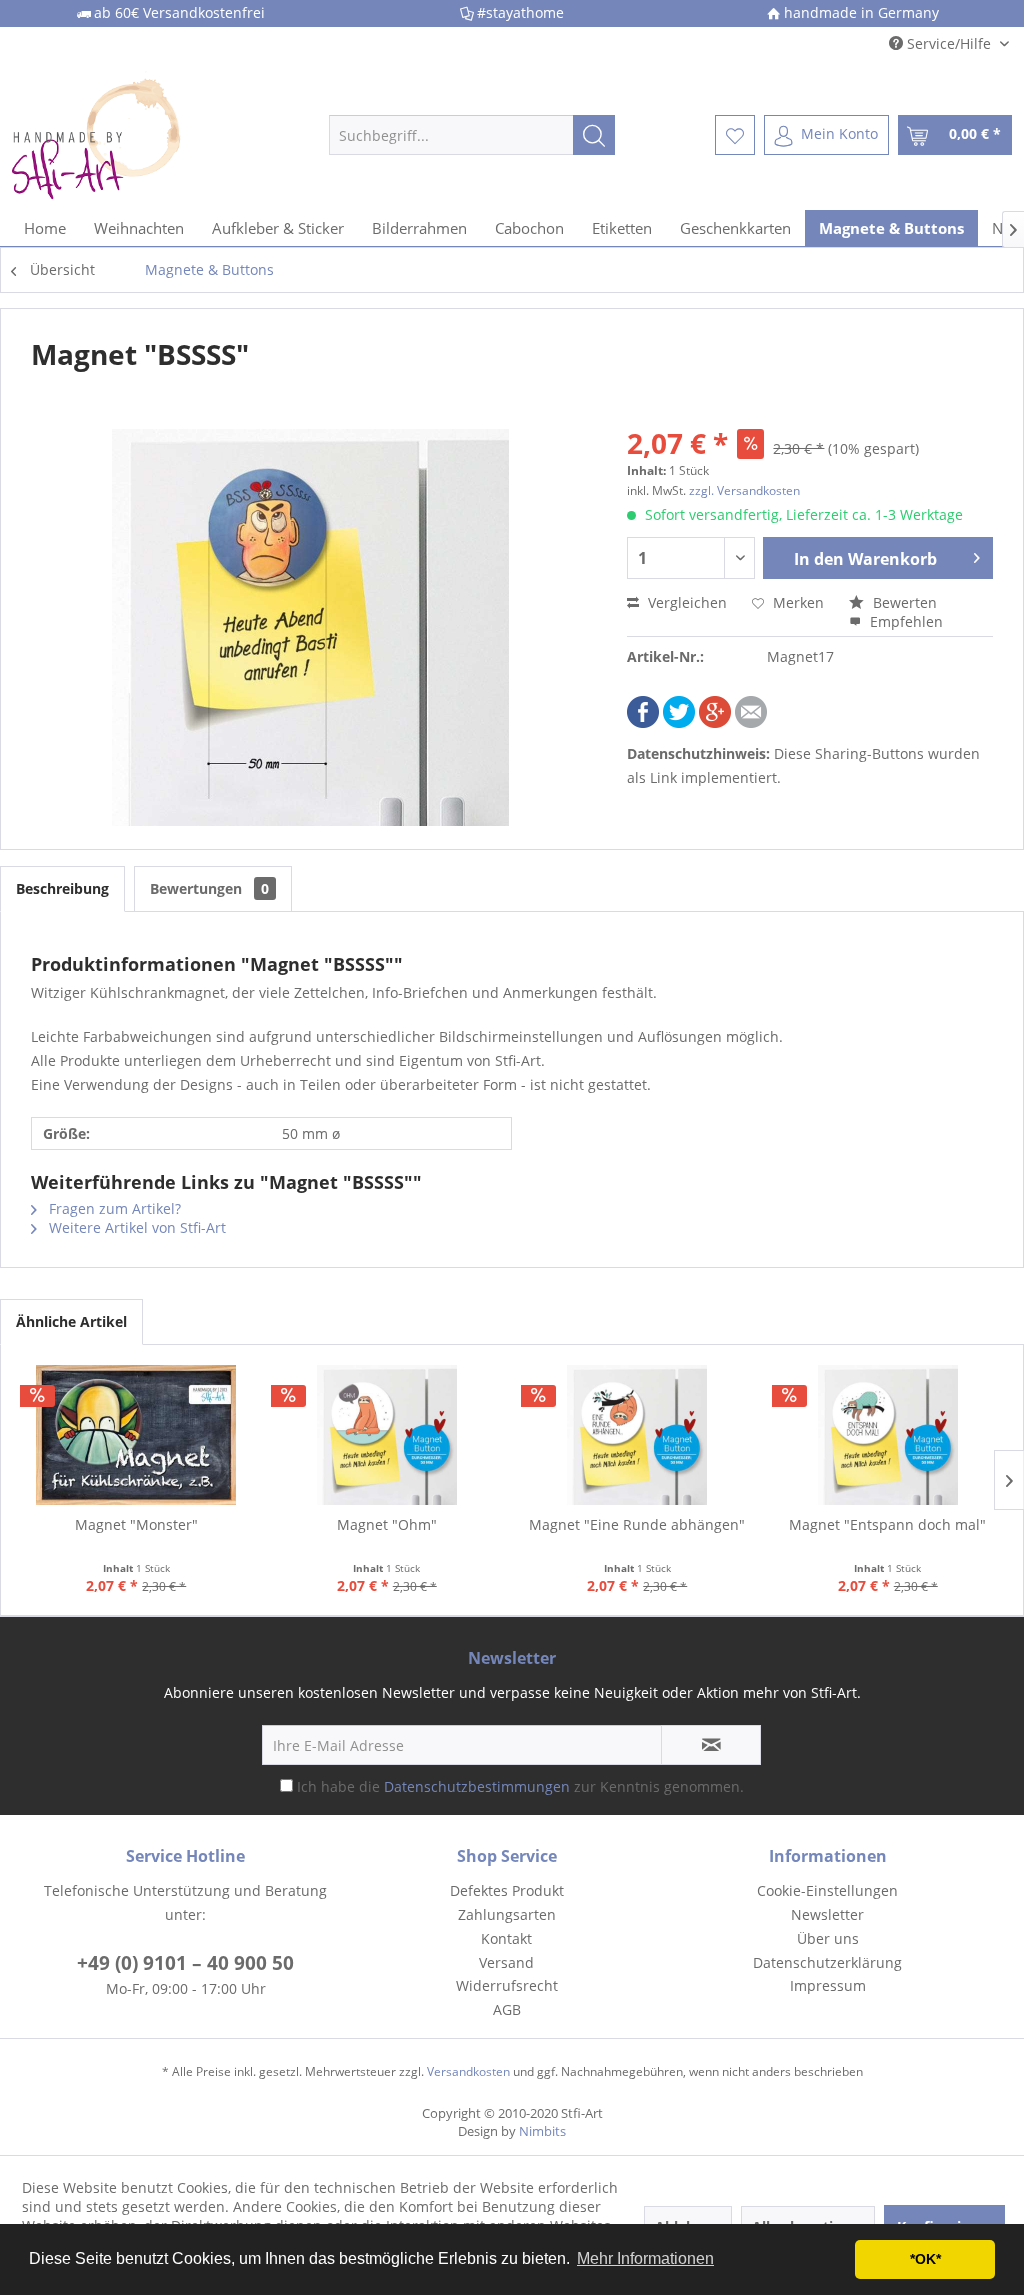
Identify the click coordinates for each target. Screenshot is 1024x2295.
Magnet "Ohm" (387, 1524)
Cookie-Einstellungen (827, 1890)
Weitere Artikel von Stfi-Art (135, 1227)
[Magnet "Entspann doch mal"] (888, 1435)
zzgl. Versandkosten (744, 490)
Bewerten (903, 602)
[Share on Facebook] (643, 722)
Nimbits (542, 2131)
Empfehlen (904, 621)
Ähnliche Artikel (71, 1321)
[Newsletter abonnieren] (711, 1745)
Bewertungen (209, 888)
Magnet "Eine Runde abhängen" (637, 1524)
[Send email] (751, 722)
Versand (506, 1962)
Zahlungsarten (507, 1914)
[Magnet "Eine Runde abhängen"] (637, 1435)
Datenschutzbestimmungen (477, 1786)
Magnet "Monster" (136, 1524)
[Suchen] (594, 135)
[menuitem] (472, 135)
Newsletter (827, 1914)
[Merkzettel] (735, 135)
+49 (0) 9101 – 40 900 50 (185, 1963)
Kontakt (506, 1938)
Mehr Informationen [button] (645, 2258)
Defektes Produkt (507, 1890)
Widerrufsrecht (507, 1985)
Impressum (828, 1985)
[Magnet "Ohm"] (387, 1435)
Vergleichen (685, 602)
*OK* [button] (925, 2259)
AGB (507, 2009)
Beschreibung (62, 888)
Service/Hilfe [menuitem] (949, 43)
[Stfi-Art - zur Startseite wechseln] (132, 135)
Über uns (828, 1938)
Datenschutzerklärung (827, 1962)
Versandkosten (468, 2071)
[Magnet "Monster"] (136, 1435)
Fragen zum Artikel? (113, 1208)
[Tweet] (679, 722)
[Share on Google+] (715, 722)
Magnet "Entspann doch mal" (887, 1524)
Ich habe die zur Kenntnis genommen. (520, 1786)
